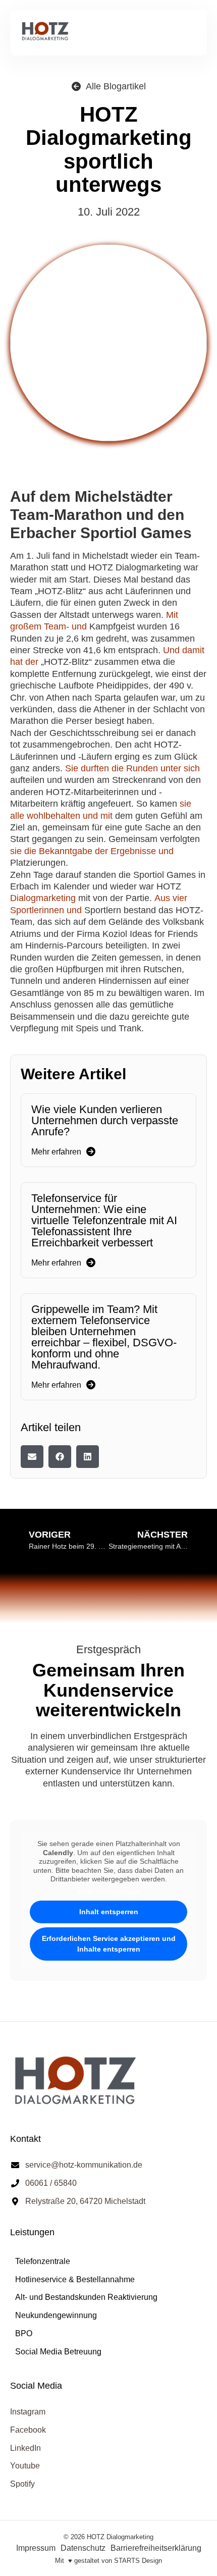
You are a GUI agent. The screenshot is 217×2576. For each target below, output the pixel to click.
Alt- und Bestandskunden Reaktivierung (86, 2297)
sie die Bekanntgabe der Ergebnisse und (92, 851)
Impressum (36, 2548)
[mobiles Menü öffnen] (189, 33)
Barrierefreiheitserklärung (156, 2548)
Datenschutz (83, 2548)
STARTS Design (138, 2561)
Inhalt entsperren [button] (109, 1912)
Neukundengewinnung (56, 2315)
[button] (32, 1457)
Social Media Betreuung (58, 2352)
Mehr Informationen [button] (109, 1892)
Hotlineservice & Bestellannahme (75, 2279)
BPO (24, 2333)
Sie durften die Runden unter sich (132, 768)
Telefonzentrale (43, 2261)
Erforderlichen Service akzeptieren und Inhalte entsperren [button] (109, 1944)
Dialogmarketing (43, 898)
